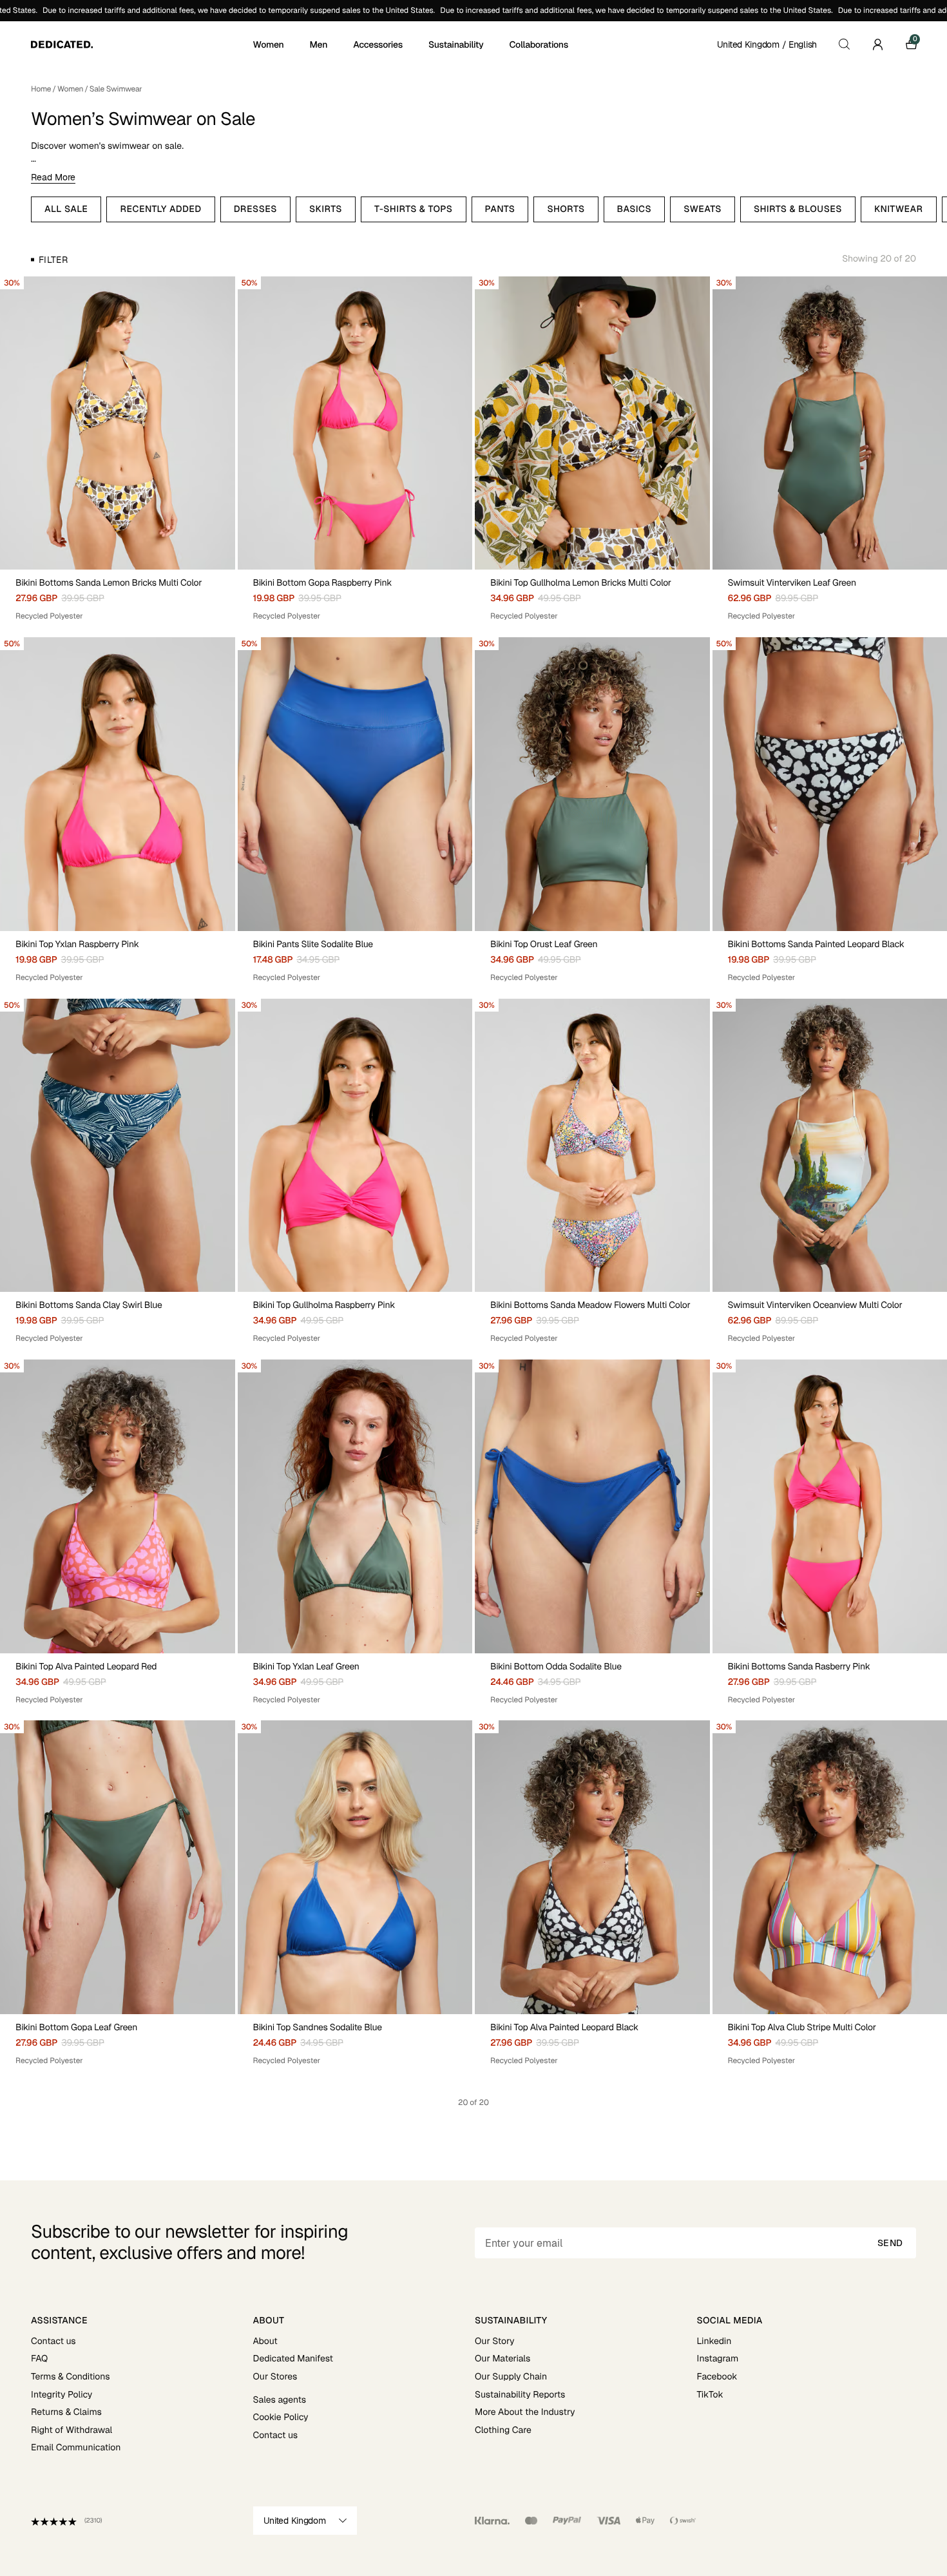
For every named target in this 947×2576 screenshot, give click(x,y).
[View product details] (118, 596)
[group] (118, 423)
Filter (53, 260)
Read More (53, 177)
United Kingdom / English (767, 44)
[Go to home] (141, 44)
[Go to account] (877, 44)
